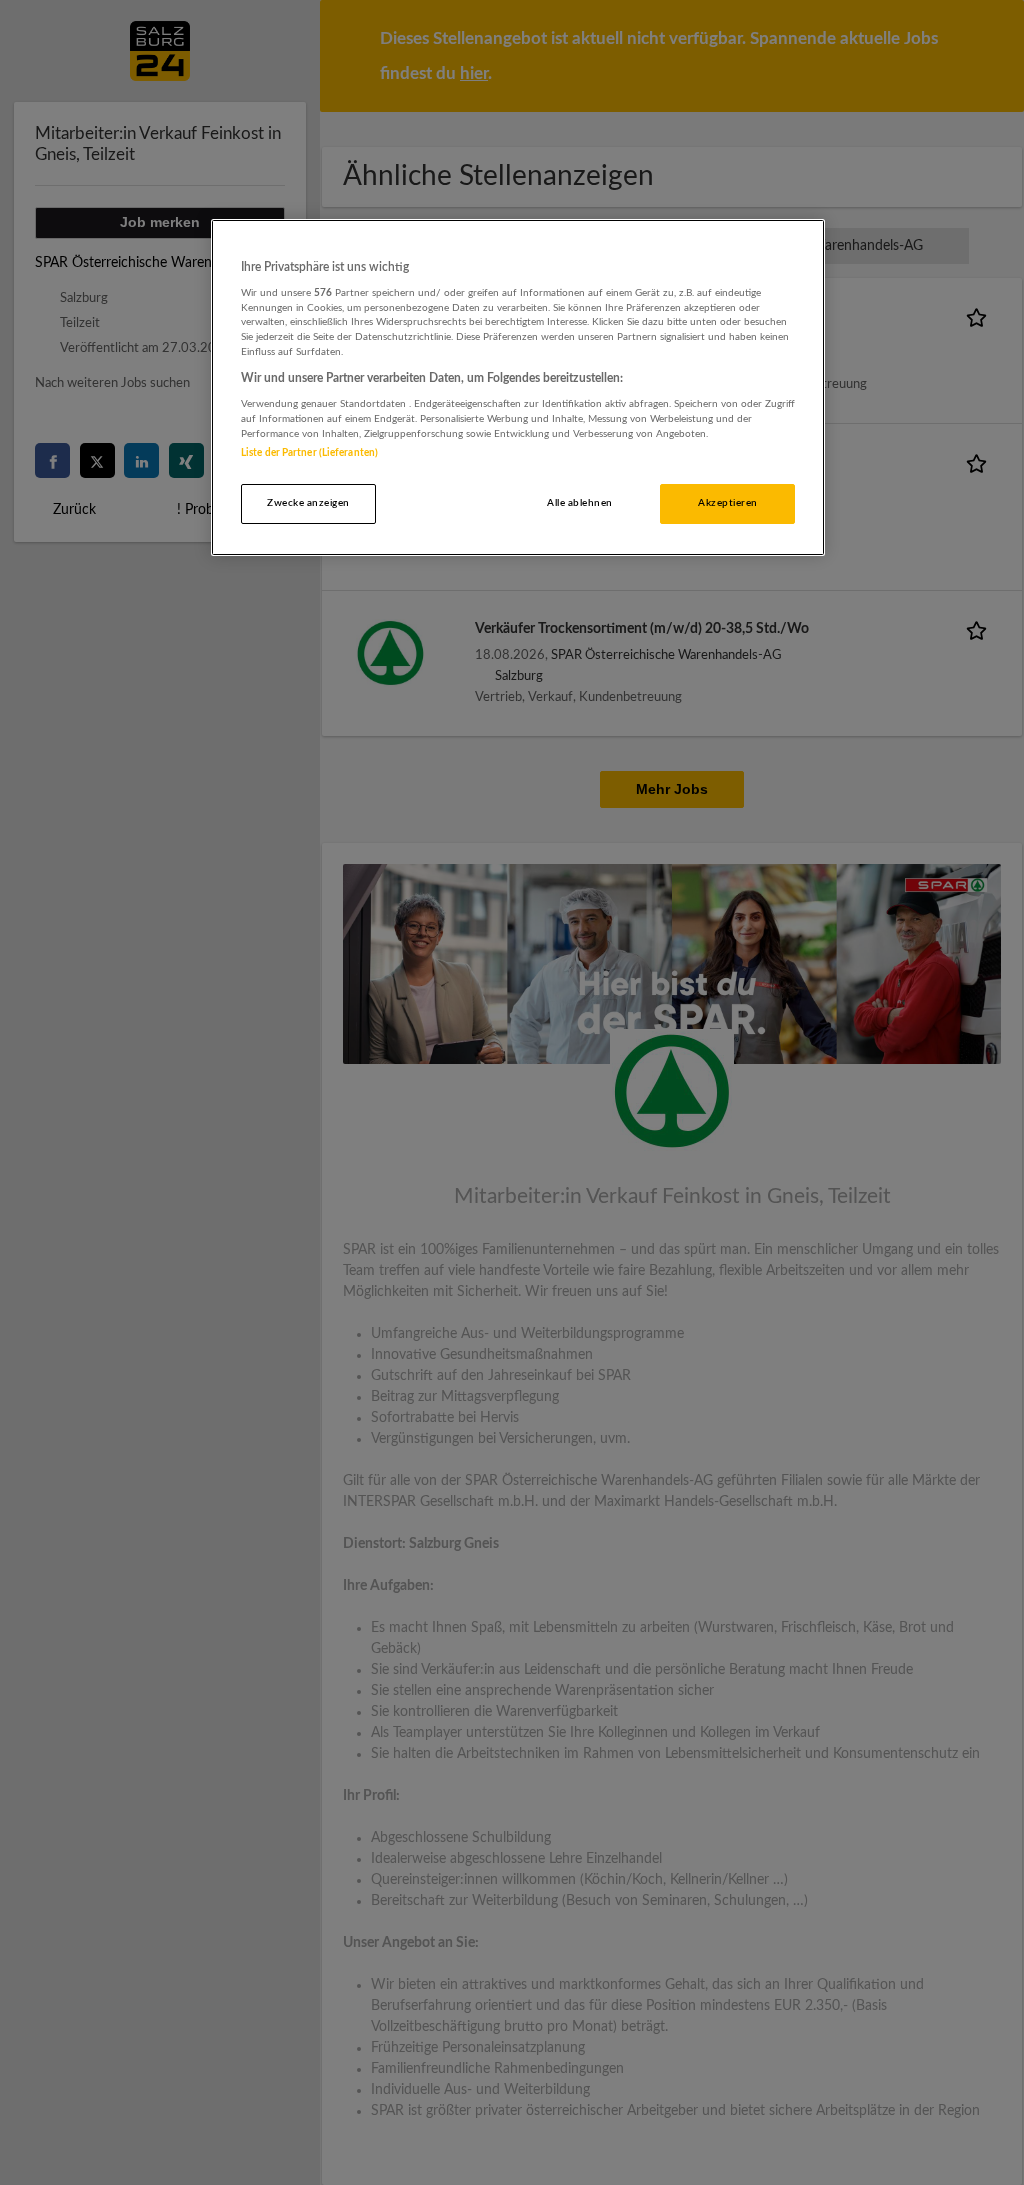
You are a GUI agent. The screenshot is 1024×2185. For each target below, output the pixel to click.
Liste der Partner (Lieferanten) (309, 453)
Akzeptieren (727, 503)
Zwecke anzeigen (308, 503)
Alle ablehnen (579, 503)
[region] (518, 388)
